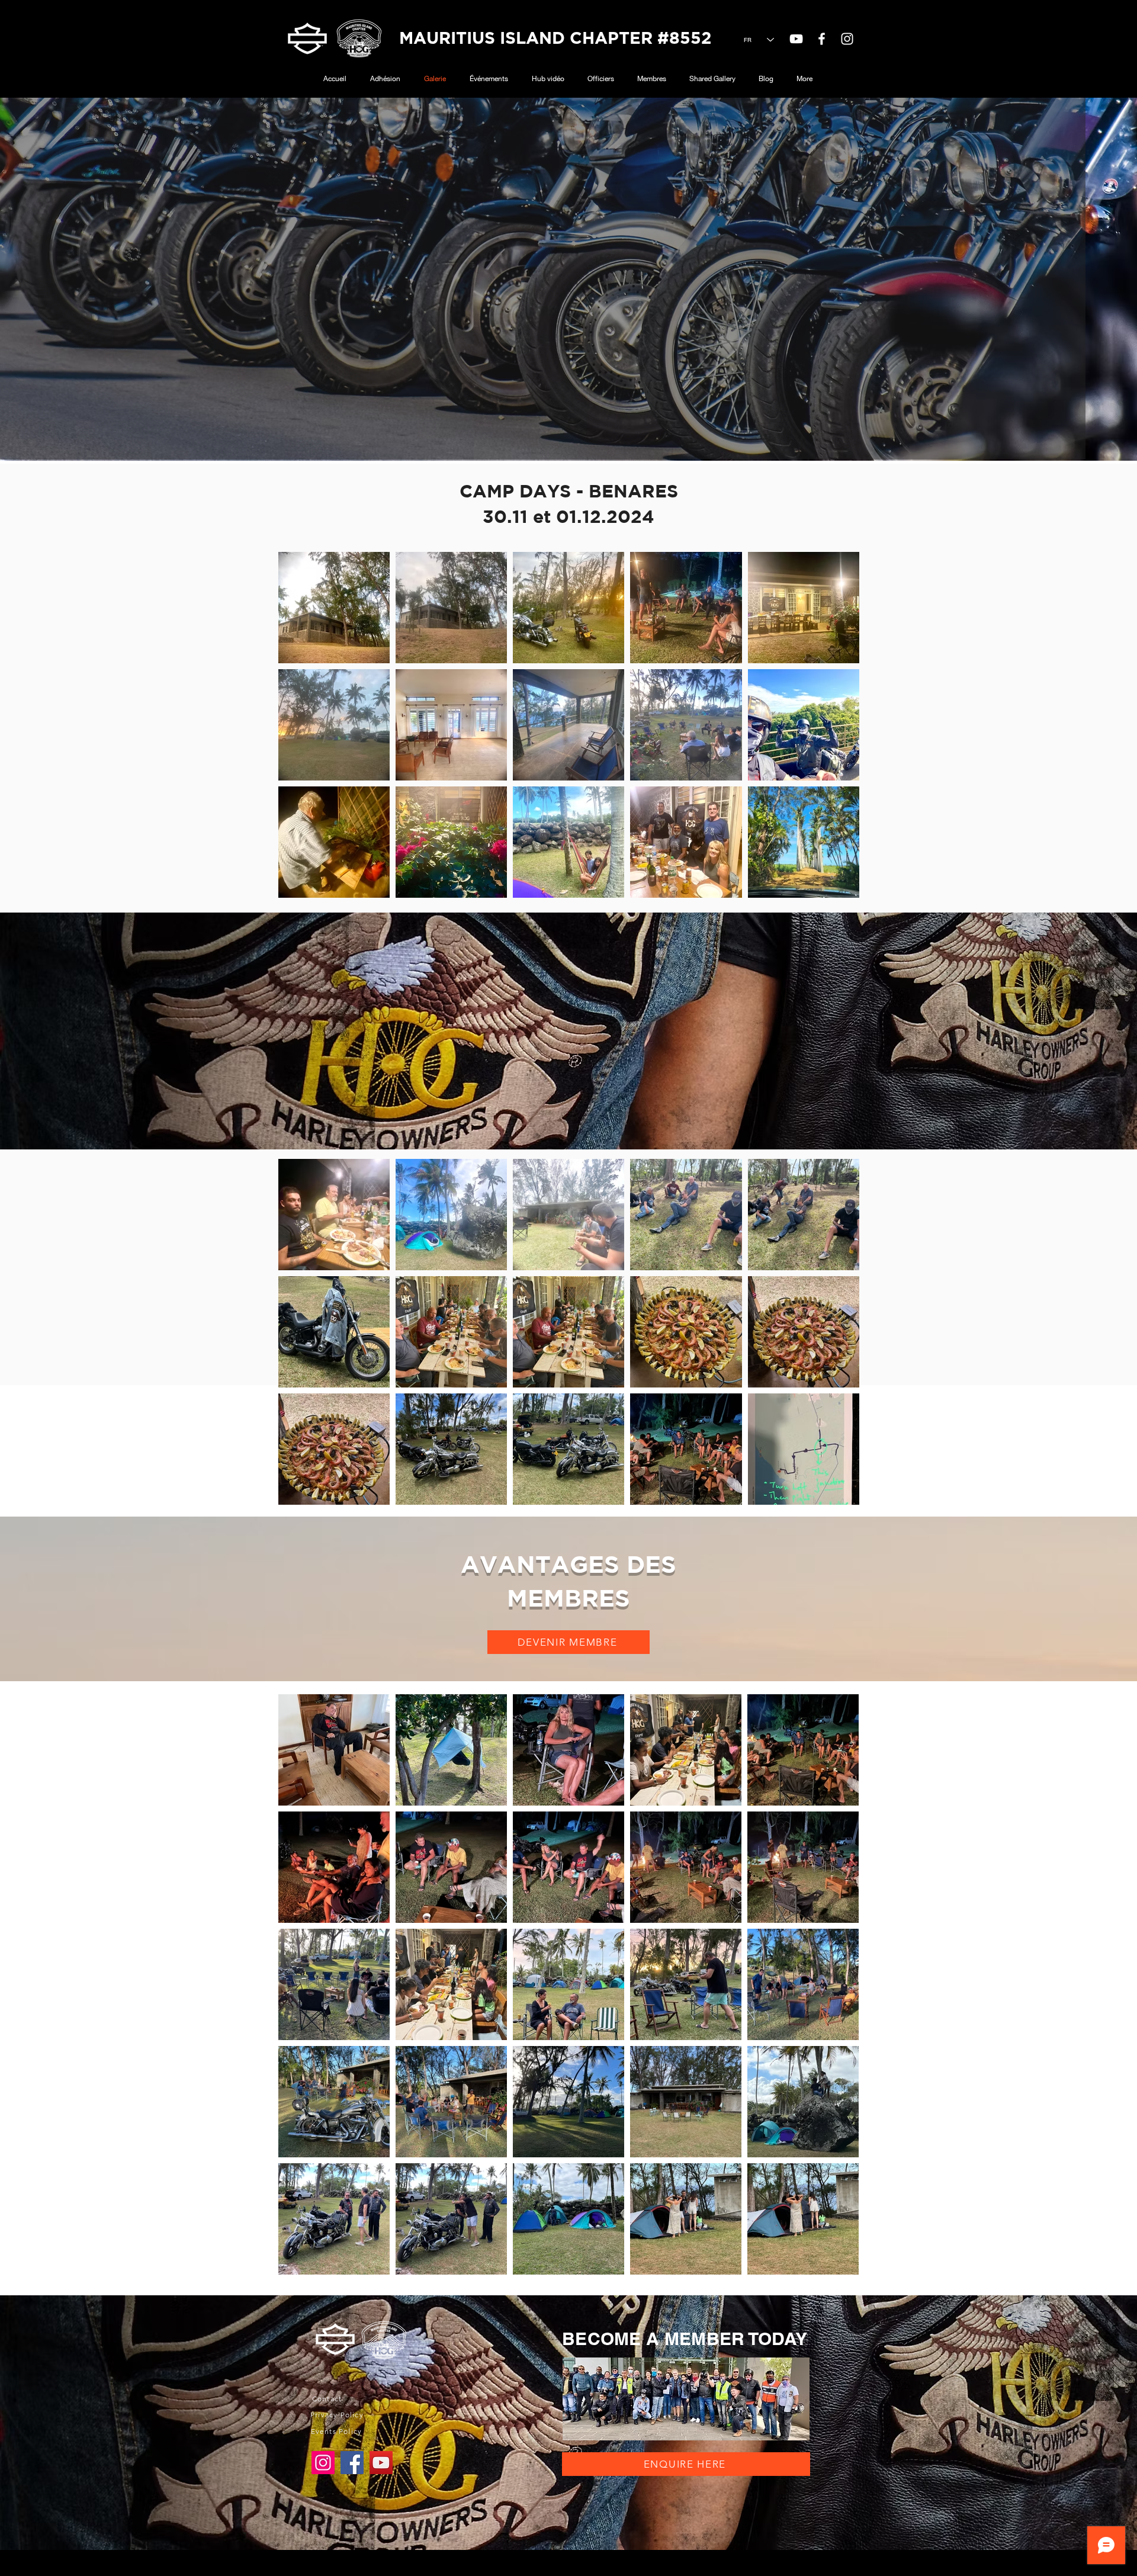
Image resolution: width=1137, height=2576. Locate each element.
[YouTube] (796, 39)
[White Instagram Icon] (847, 39)
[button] (568, 1642)
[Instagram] (323, 2463)
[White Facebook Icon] (822, 39)
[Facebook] (352, 2463)
